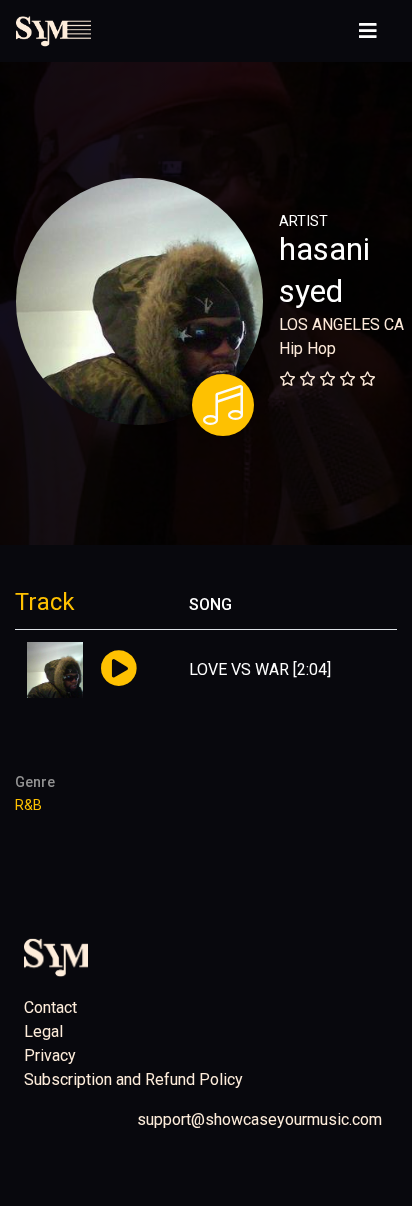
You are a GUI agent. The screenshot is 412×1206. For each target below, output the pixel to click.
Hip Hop (307, 348)
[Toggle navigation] (368, 31)
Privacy (50, 1055)
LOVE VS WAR (239, 669)
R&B (28, 805)
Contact (50, 1007)
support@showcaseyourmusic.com (259, 1119)
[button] (118, 669)
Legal (43, 1031)
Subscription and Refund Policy (133, 1079)
